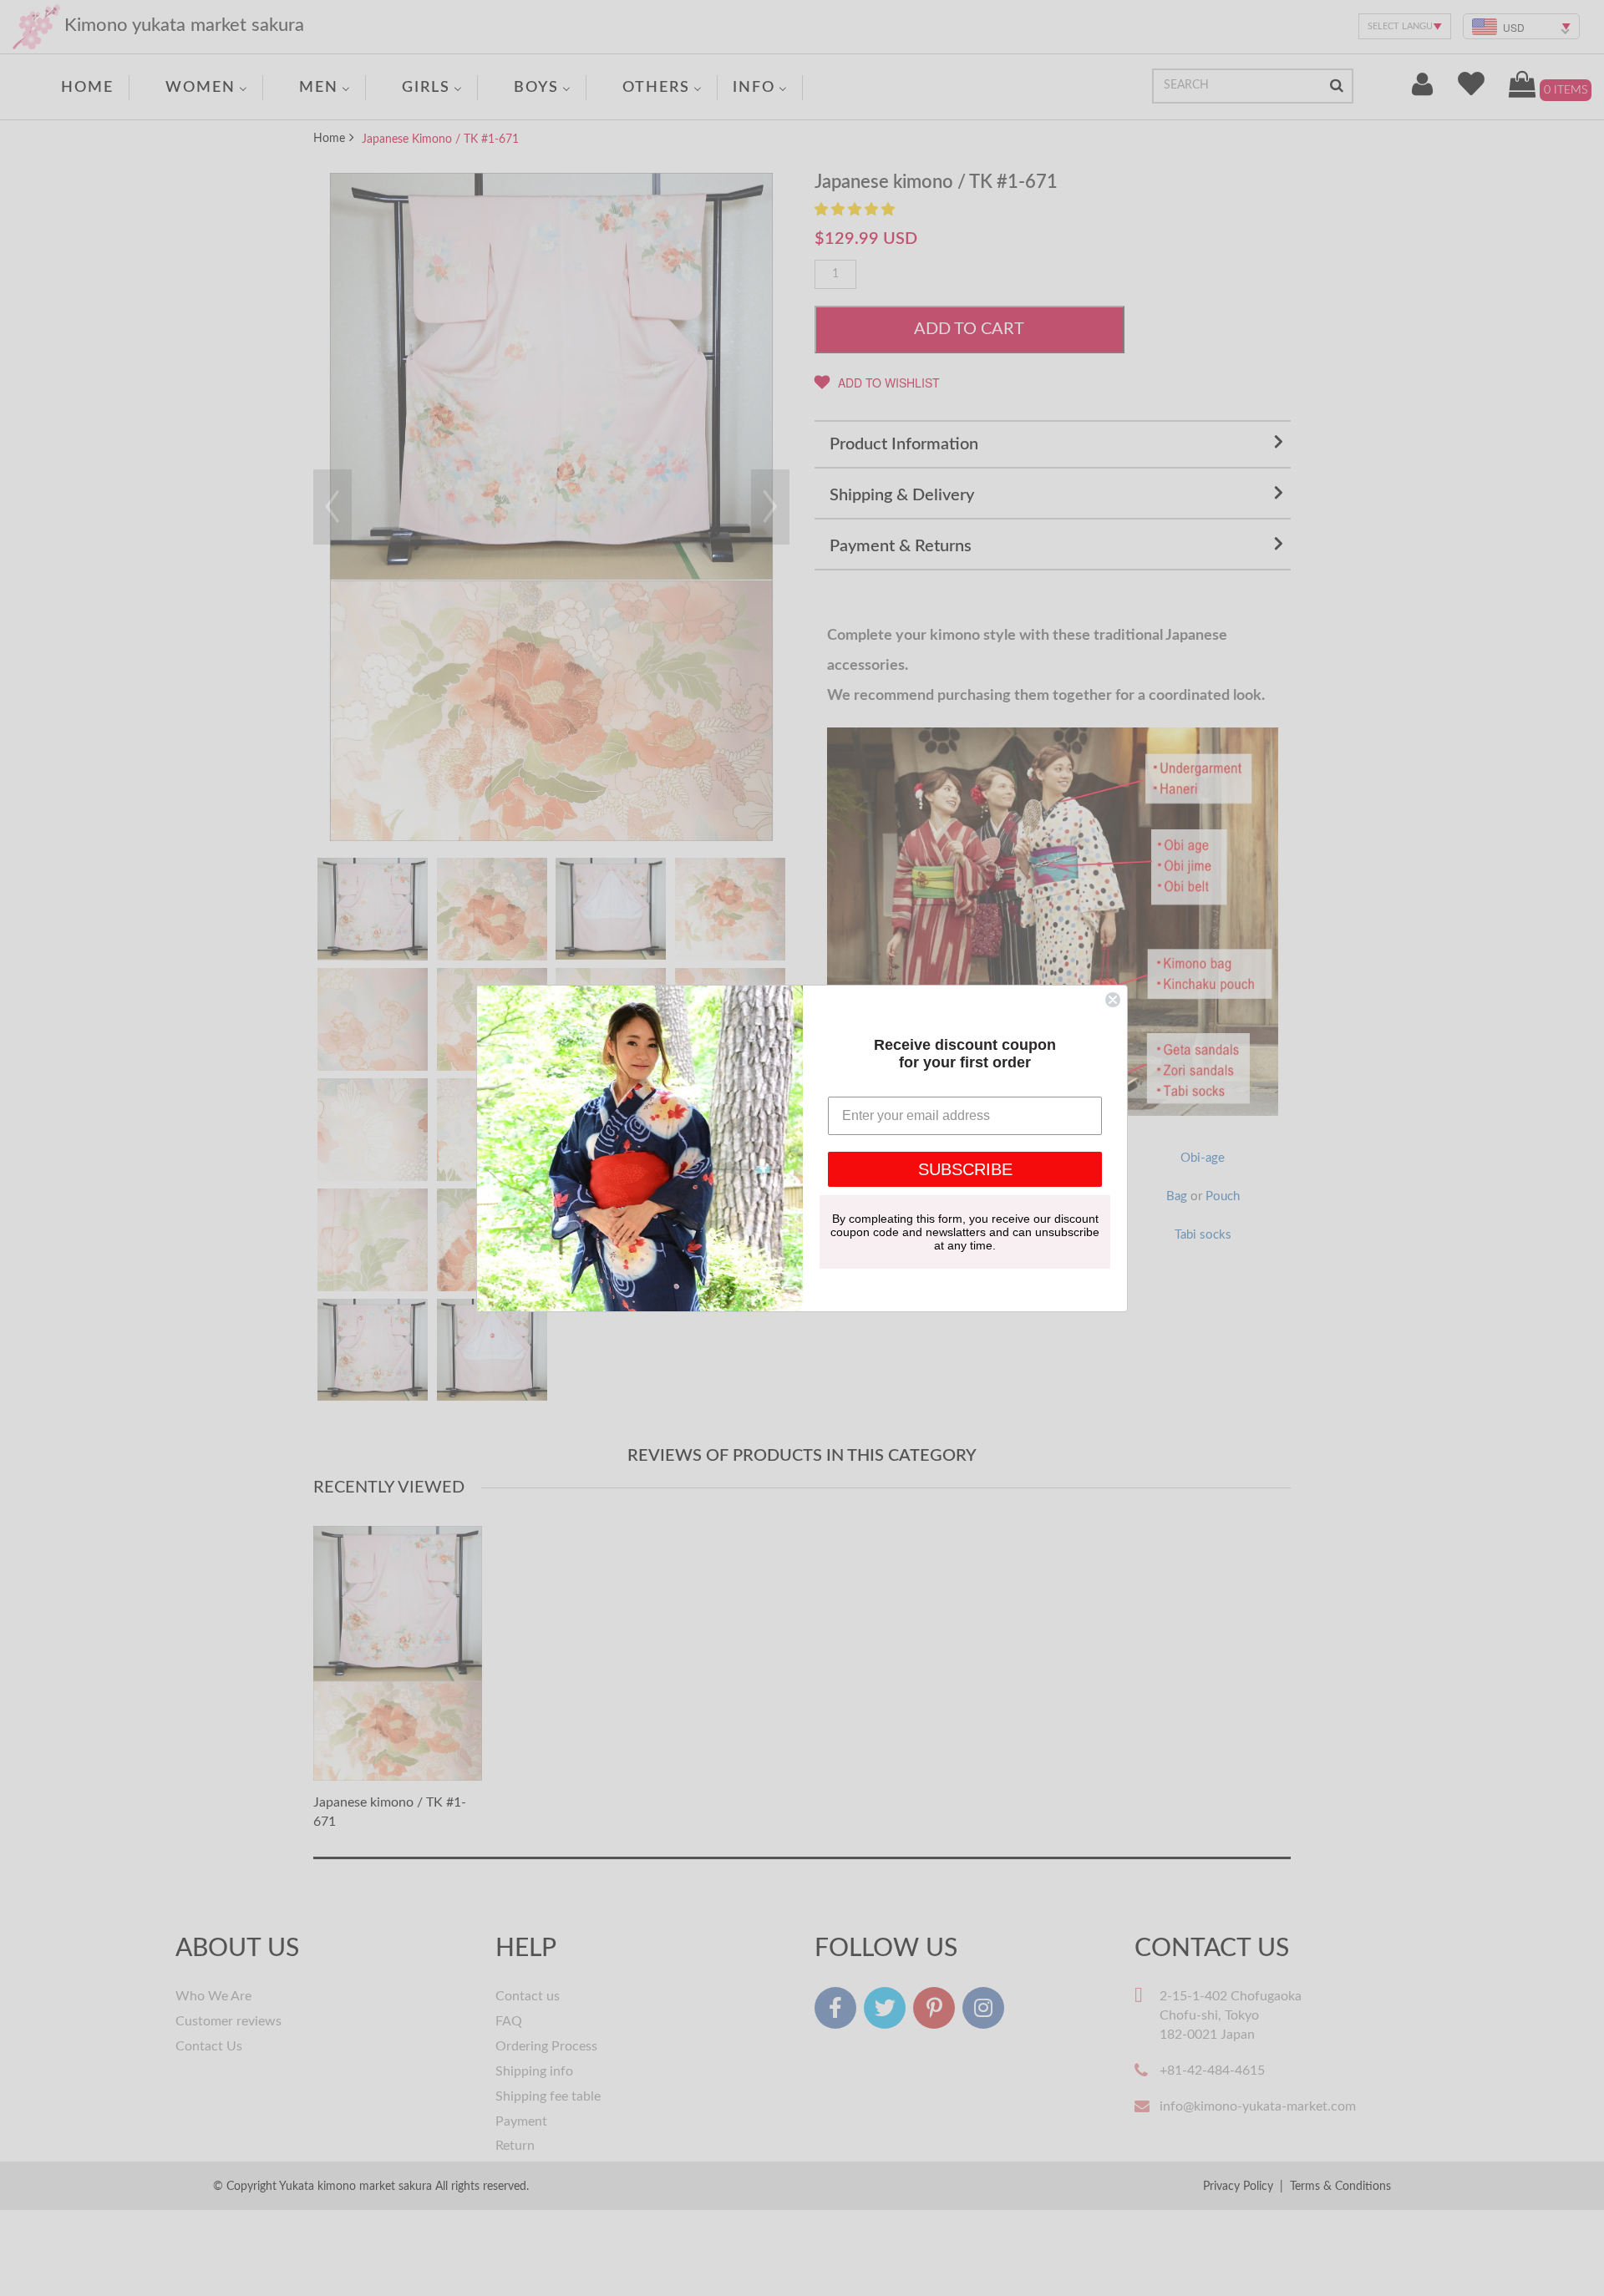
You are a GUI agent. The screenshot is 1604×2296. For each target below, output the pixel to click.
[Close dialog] (1113, 1000)
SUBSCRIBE (965, 1169)
